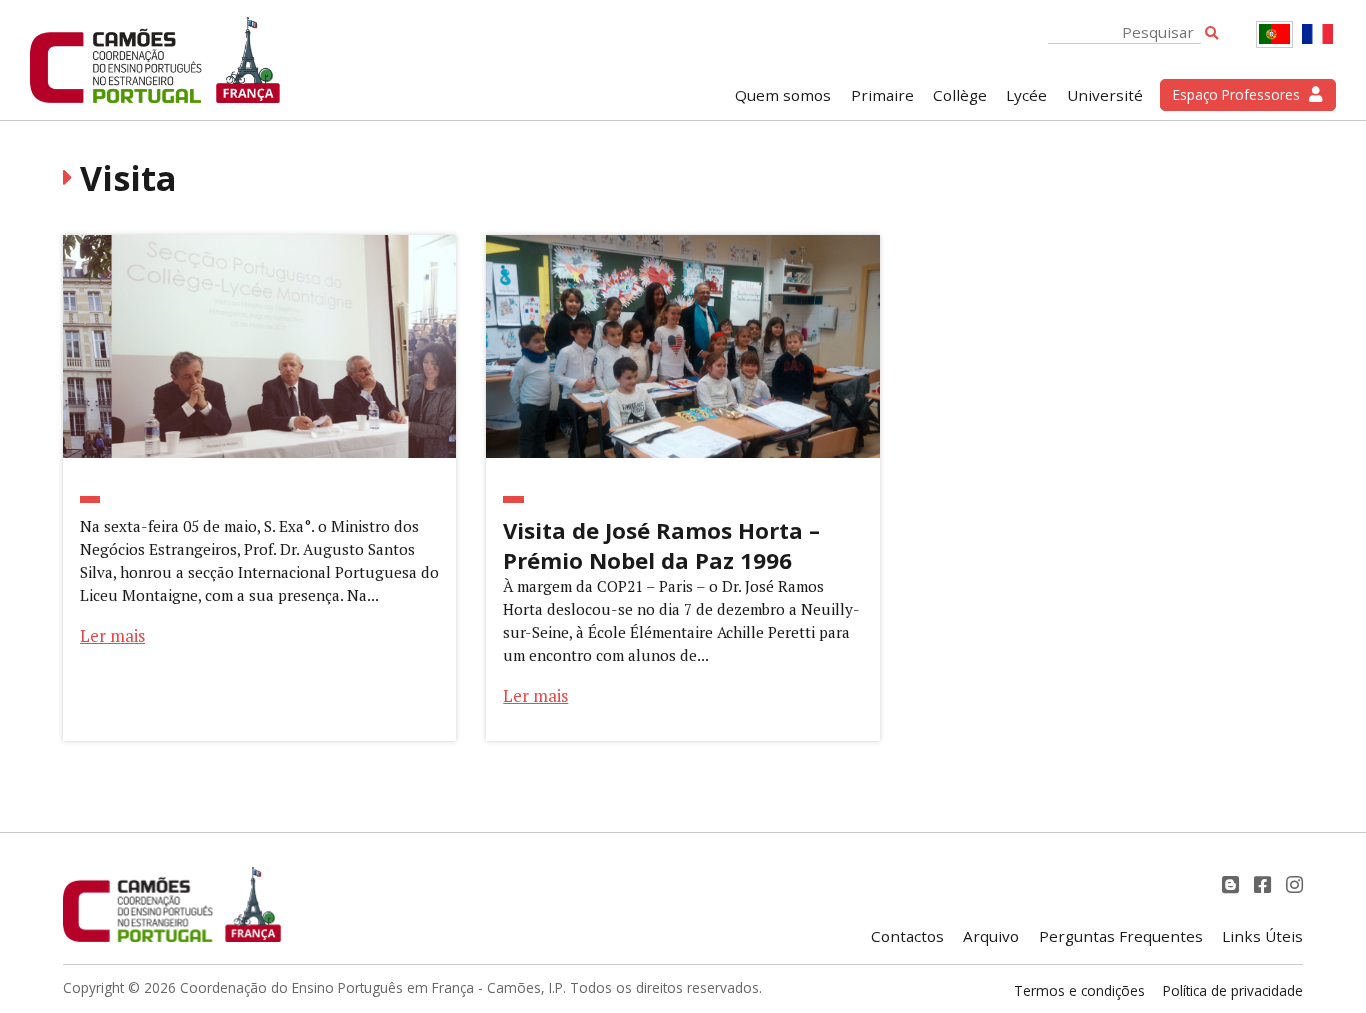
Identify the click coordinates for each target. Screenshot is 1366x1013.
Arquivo (991, 936)
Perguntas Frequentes (1121, 936)
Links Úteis (1262, 936)
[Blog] (1233, 884)
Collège (960, 95)
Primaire (882, 95)
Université (1105, 95)
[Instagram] (1294, 884)
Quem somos (783, 95)
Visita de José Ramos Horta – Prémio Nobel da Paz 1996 (661, 545)
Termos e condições (1079, 990)
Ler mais (112, 635)
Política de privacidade (1233, 990)
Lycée (1026, 95)
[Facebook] (1265, 884)
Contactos (907, 936)
